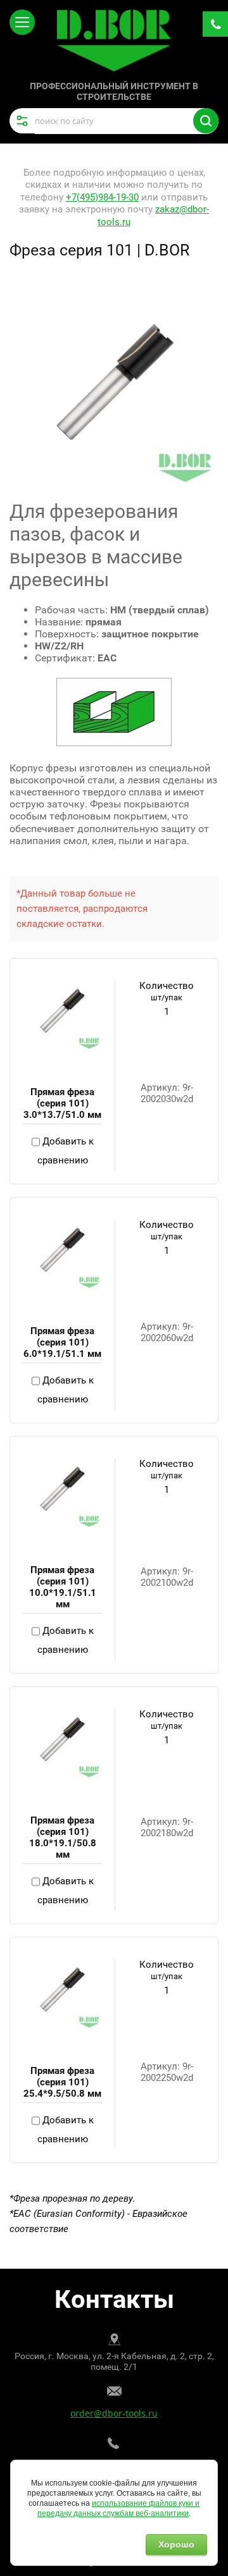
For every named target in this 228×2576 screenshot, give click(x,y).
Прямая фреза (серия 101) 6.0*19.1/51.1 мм (62, 1342)
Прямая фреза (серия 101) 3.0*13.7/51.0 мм (62, 1103)
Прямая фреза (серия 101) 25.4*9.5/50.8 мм (62, 2082)
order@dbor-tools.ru (114, 2413)
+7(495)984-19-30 (102, 197)
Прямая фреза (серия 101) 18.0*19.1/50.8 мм (63, 1837)
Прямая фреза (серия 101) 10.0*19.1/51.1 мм (63, 1587)
